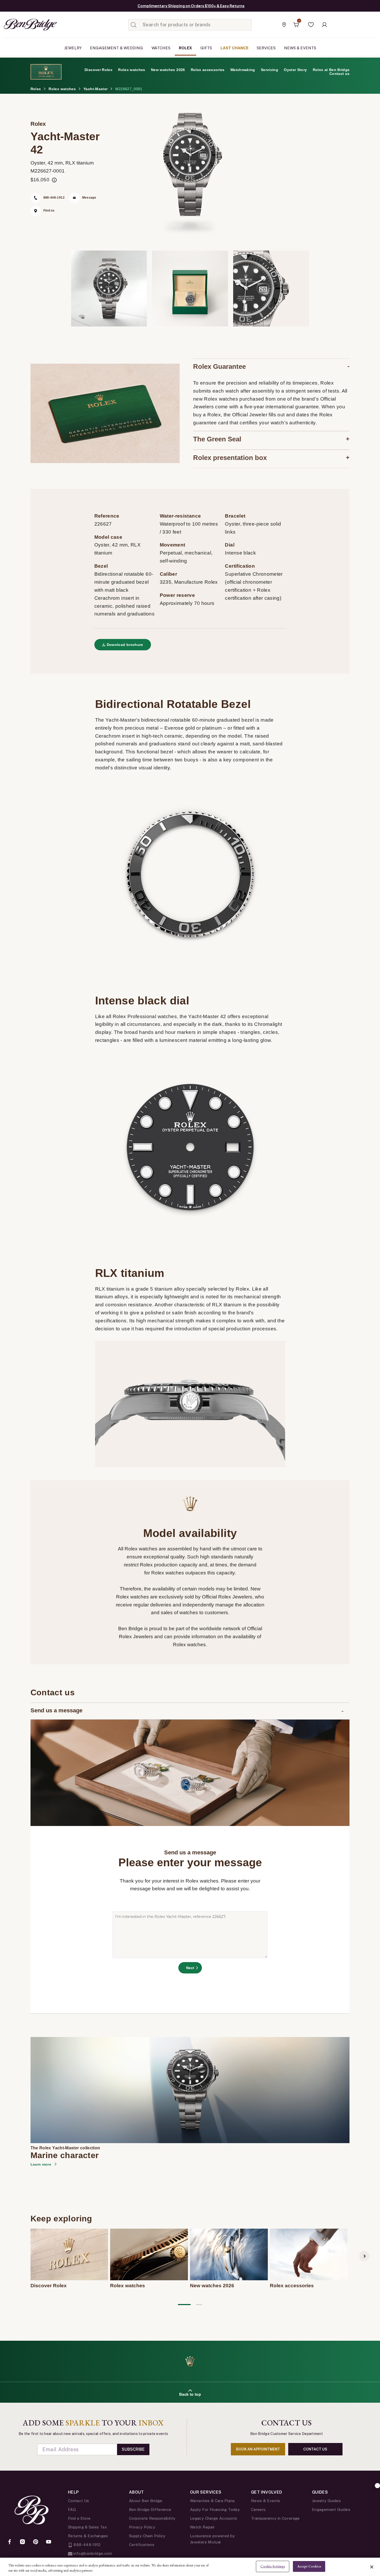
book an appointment (258, 2449)
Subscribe (133, 2449)
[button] (311, 25)
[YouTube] (49, 2542)
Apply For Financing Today (215, 2509)
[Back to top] (377, 2486)
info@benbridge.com (92, 2553)
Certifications (142, 2545)
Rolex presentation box (230, 458)
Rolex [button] (185, 48)
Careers (258, 2509)
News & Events (266, 2501)
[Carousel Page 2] (199, 2304)
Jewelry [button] (73, 48)
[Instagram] (22, 2542)
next (364, 2256)
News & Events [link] (300, 48)
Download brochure (125, 645)
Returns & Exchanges (88, 2536)
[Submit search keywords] (134, 25)
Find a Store (79, 2518)
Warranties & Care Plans (212, 2501)
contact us (315, 2449)
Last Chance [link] (234, 48)
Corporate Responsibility (152, 2518)
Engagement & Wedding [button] (116, 48)
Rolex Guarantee (219, 366)
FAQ (72, 2509)
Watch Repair (202, 2527)
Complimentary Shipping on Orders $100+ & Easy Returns (191, 6)
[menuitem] (73, 48)
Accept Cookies (309, 2566)
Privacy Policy (142, 2527)
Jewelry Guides (326, 2501)
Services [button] (266, 48)
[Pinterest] (36, 2542)
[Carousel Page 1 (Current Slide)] (184, 2304)
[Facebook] (10, 2542)
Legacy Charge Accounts (214, 2518)
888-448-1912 (87, 2545)
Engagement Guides (331, 2509)
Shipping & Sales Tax (87, 2527)
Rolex (38, 124)
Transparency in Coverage (275, 2518)
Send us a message (56, 1710)
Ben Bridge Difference (150, 2509)
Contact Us (79, 2501)
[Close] (372, 2567)
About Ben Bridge (146, 2501)
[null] (190, 2090)
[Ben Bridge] (21, 25)
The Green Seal (217, 439)
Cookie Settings (273, 2566)
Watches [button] (161, 48)
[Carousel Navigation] (44, 2312)
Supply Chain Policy (147, 2536)
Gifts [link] (206, 48)
